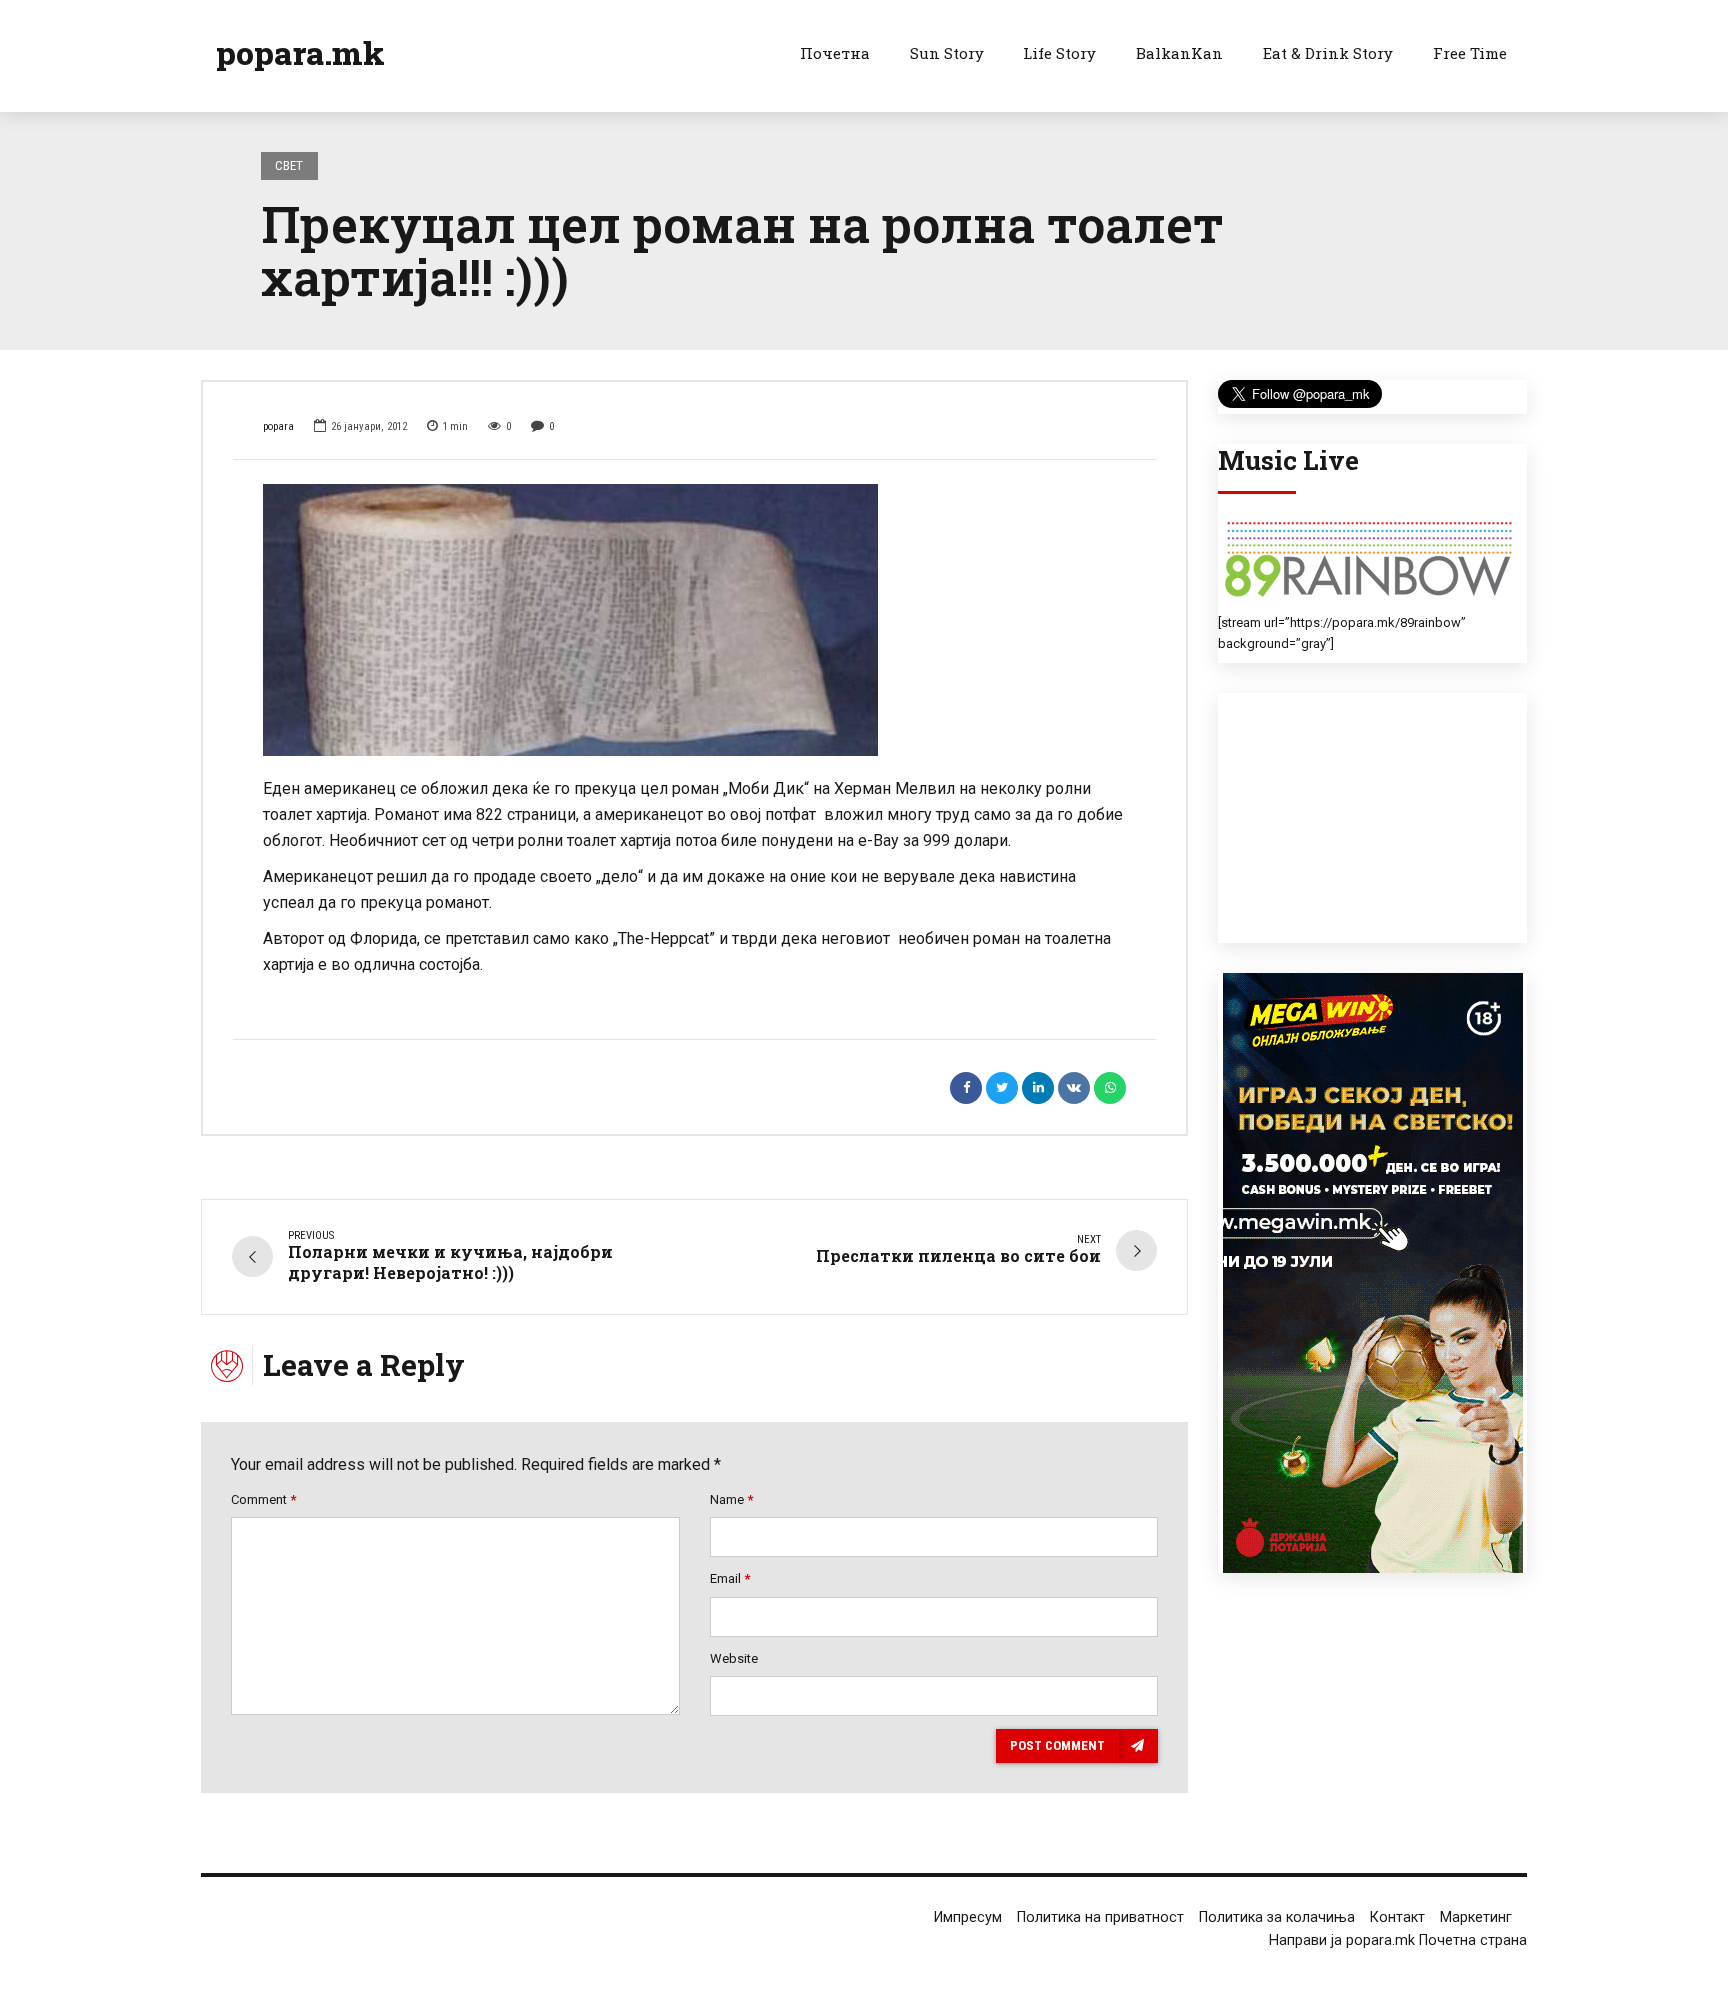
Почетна (835, 53)
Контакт (1397, 1917)
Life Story (1059, 53)
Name (731, 1499)
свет (289, 165)
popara (278, 426)
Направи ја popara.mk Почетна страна (1398, 1940)
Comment (263, 1499)
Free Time (1470, 53)
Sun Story (947, 53)
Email (730, 1578)
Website (734, 1658)
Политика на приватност (1100, 1917)
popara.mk (300, 52)
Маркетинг (1476, 1917)
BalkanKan (1179, 53)
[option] (694, 620)
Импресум (968, 1917)
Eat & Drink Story (1328, 53)
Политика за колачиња (1277, 1917)
